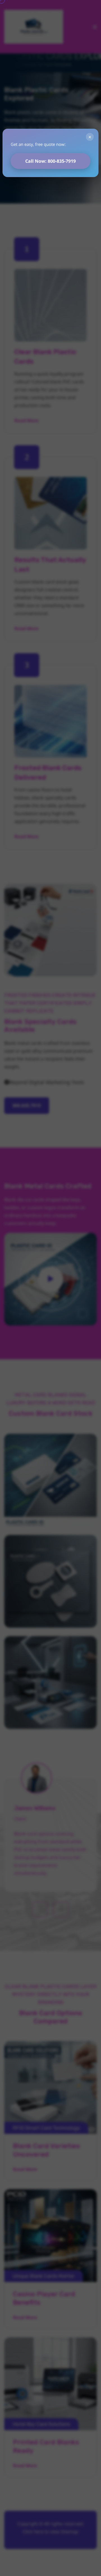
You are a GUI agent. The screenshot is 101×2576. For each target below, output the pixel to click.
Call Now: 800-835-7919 (50, 161)
